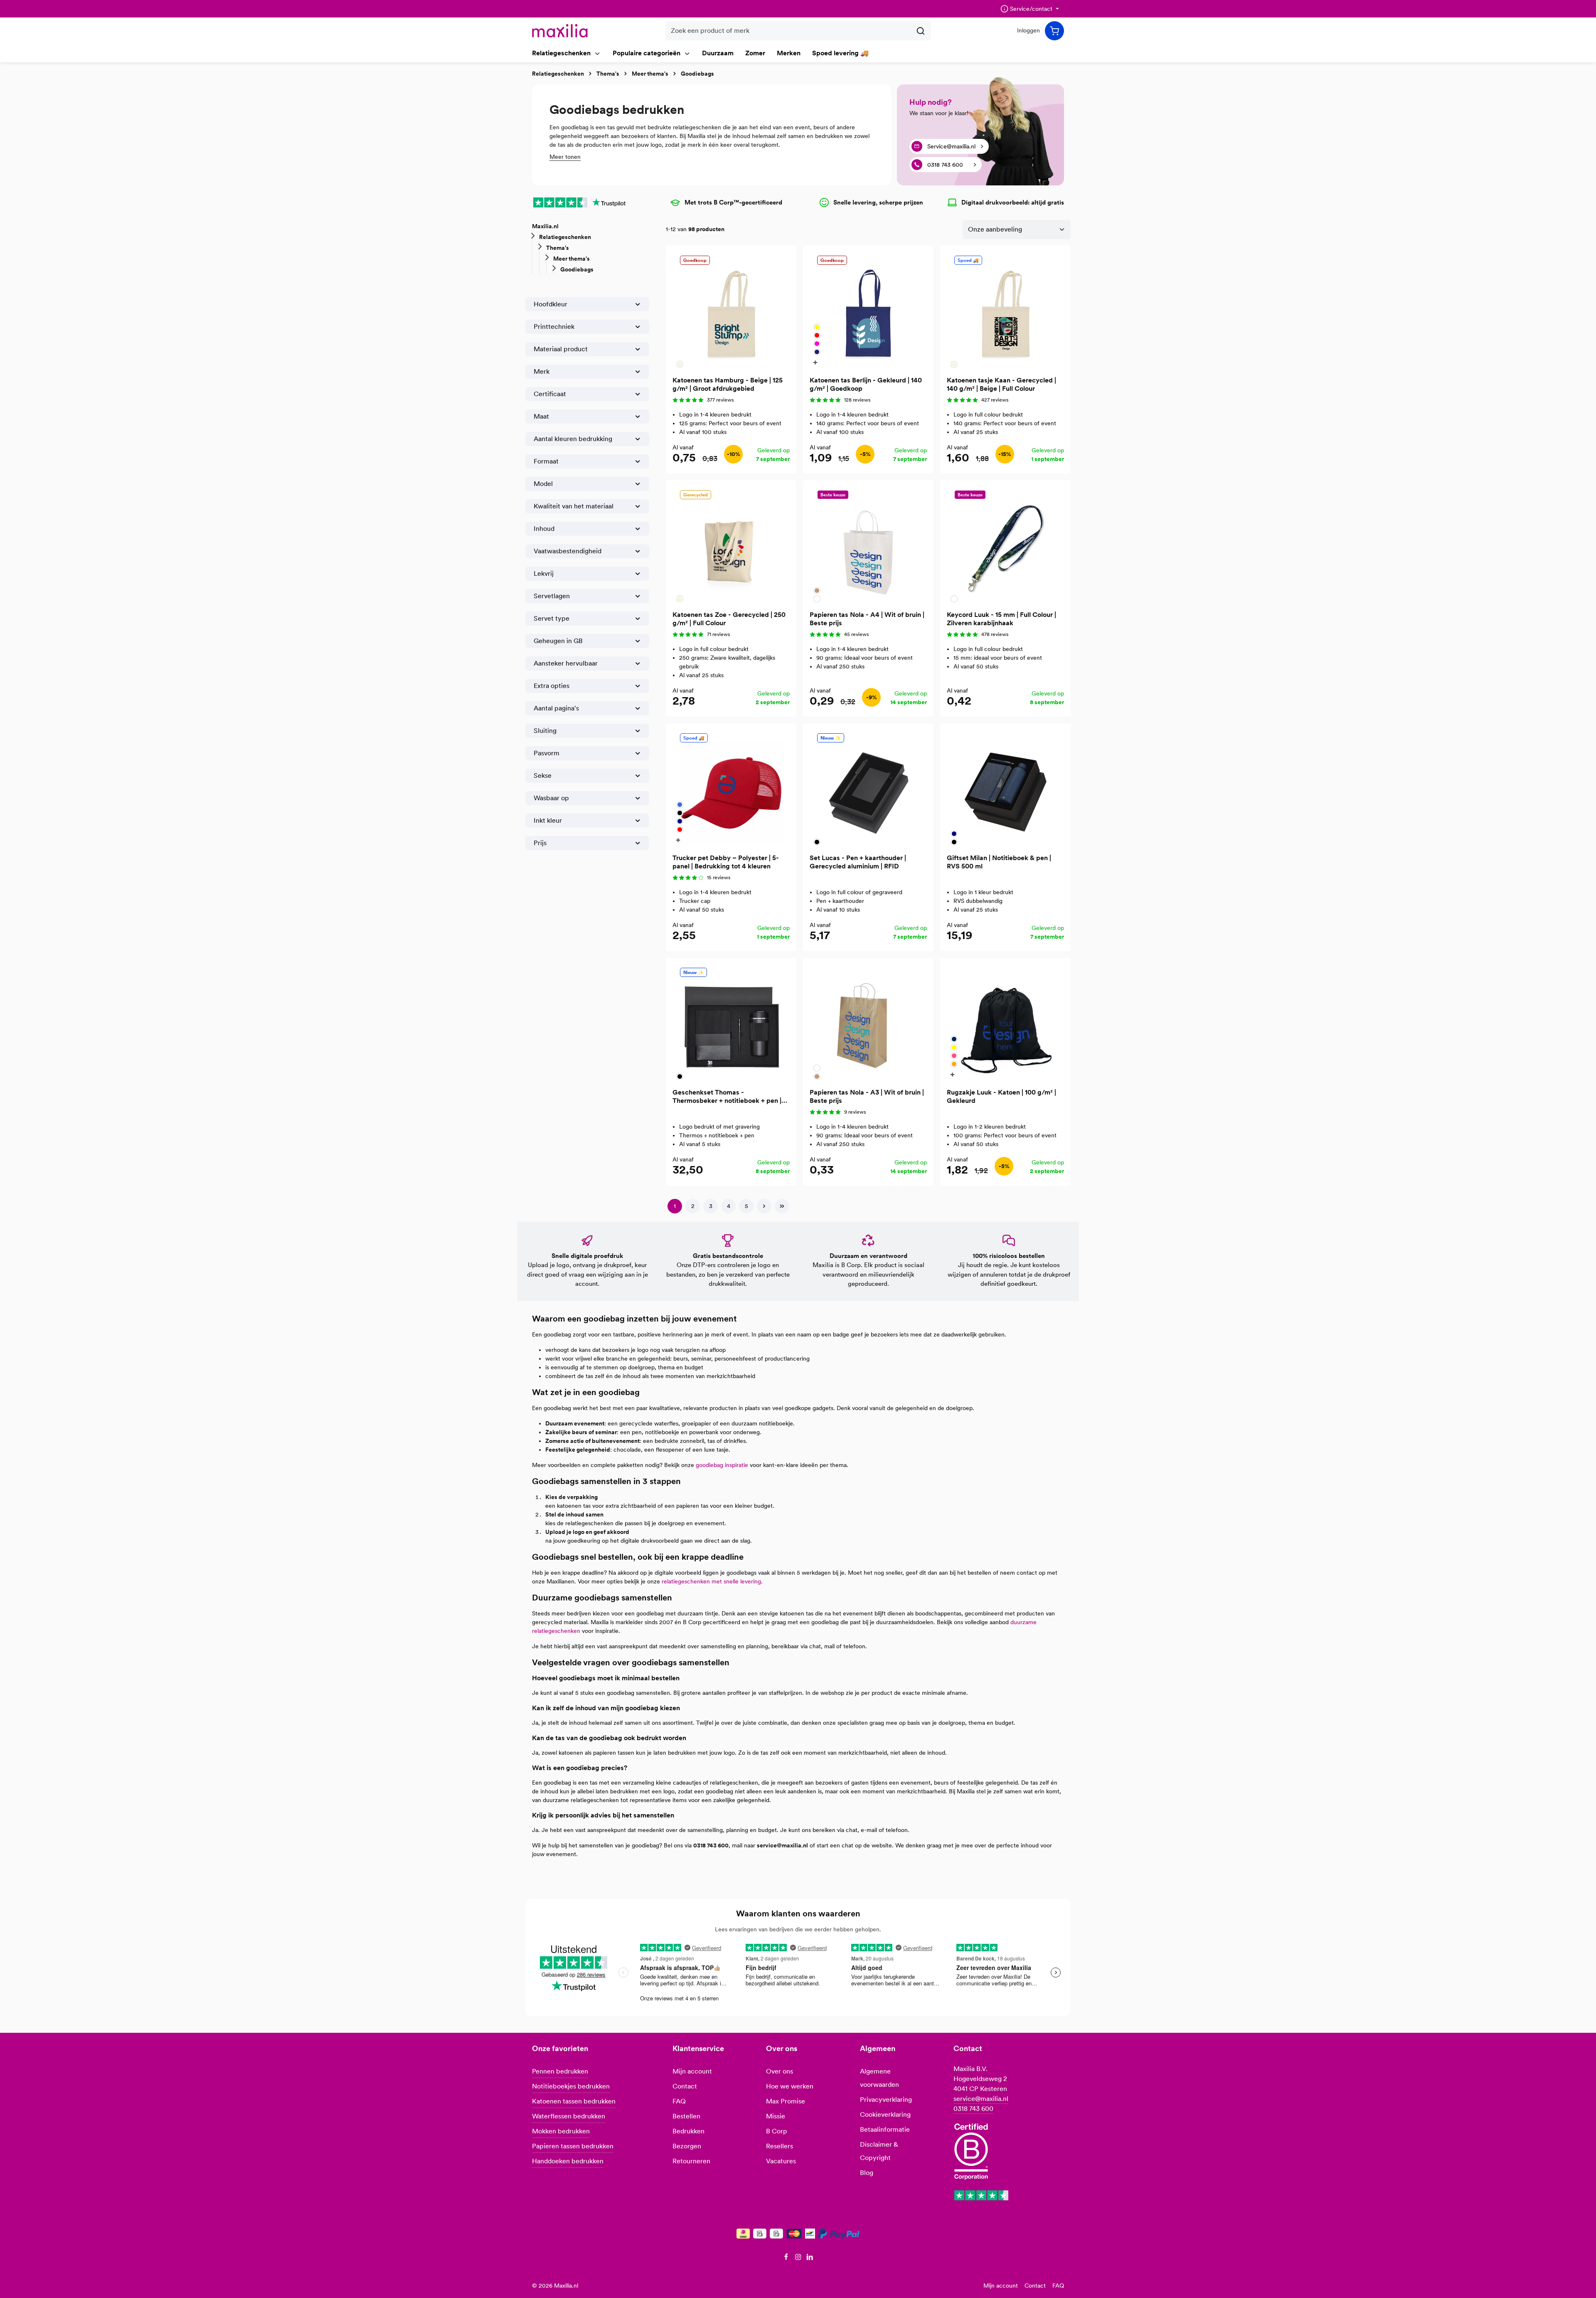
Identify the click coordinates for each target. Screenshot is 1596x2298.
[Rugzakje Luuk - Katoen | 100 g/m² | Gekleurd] (1005, 1023)
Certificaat (550, 394)
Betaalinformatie (885, 2129)
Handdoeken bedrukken (568, 2161)
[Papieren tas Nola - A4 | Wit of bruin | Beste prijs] (868, 545)
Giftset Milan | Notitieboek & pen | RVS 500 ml (999, 862)
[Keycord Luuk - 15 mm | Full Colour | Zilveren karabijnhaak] (1005, 545)
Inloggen (1028, 31)
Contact (685, 2086)
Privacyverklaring (886, 2100)
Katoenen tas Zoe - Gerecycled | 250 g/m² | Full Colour (729, 619)
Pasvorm (547, 753)
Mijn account (692, 2071)
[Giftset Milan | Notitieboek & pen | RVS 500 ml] (1005, 789)
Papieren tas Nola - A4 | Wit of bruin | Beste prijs (867, 619)
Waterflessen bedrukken (569, 2116)
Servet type (552, 618)
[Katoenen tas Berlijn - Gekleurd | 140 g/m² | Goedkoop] (868, 311)
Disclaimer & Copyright (879, 2151)
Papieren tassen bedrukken (573, 2146)
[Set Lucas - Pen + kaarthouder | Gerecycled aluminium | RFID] (868, 789)
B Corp (777, 2131)
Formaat (546, 461)
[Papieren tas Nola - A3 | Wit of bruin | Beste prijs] (868, 1023)
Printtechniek (554, 327)
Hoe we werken (790, 2086)
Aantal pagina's (556, 708)
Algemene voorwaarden (879, 2078)
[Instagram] (799, 2259)
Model (543, 484)
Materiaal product (561, 349)
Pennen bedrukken (560, 2071)
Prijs (540, 843)
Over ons (780, 2071)
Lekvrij (544, 573)
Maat (541, 416)
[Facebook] (787, 2259)
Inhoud (544, 529)
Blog (867, 2173)
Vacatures (781, 2161)
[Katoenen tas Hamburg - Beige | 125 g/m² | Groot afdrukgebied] (731, 311)
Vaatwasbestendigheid (568, 551)
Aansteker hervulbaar (566, 663)
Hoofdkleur (550, 304)
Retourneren (691, 2161)
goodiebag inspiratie (722, 1465)
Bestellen (686, 2116)
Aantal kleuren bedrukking (573, 439)
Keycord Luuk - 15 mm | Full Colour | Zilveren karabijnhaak (1001, 619)
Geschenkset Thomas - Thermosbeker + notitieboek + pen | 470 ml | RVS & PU (727, 1097)
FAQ (679, 2101)
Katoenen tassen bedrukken (574, 2101)
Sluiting (545, 731)
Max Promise (786, 2101)
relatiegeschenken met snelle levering (711, 1581)
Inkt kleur (548, 820)
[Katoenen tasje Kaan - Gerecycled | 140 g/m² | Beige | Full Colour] (1005, 311)
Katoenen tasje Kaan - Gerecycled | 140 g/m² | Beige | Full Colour (1001, 384)
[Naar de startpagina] (560, 31)
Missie (776, 2116)
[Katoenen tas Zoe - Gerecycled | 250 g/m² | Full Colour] (731, 545)
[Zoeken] (921, 31)
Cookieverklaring (885, 2114)
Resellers (780, 2146)
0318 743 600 (973, 2109)
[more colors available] (816, 362)
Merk (542, 371)
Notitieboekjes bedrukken (571, 2086)
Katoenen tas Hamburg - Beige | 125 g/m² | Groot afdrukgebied (728, 384)
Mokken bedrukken (561, 2131)
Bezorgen (687, 2146)
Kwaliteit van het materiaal (574, 506)
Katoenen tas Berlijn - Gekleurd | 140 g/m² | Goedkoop (866, 384)
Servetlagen (552, 596)
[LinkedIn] (810, 2259)
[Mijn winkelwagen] (1054, 31)
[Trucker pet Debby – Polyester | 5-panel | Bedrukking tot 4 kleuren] (731, 789)
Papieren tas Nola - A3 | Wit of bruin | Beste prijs (867, 1096)
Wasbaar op (551, 798)
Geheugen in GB (558, 641)
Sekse (543, 775)
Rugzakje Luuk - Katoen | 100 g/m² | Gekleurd (1001, 1096)
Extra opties (552, 686)
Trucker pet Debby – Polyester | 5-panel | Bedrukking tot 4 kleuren (726, 862)
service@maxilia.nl (981, 2099)
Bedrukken (688, 2131)
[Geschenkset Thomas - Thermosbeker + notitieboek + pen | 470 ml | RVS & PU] (731, 1023)
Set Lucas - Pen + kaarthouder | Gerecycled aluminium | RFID (858, 862)
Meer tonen (565, 157)
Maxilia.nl (545, 226)
